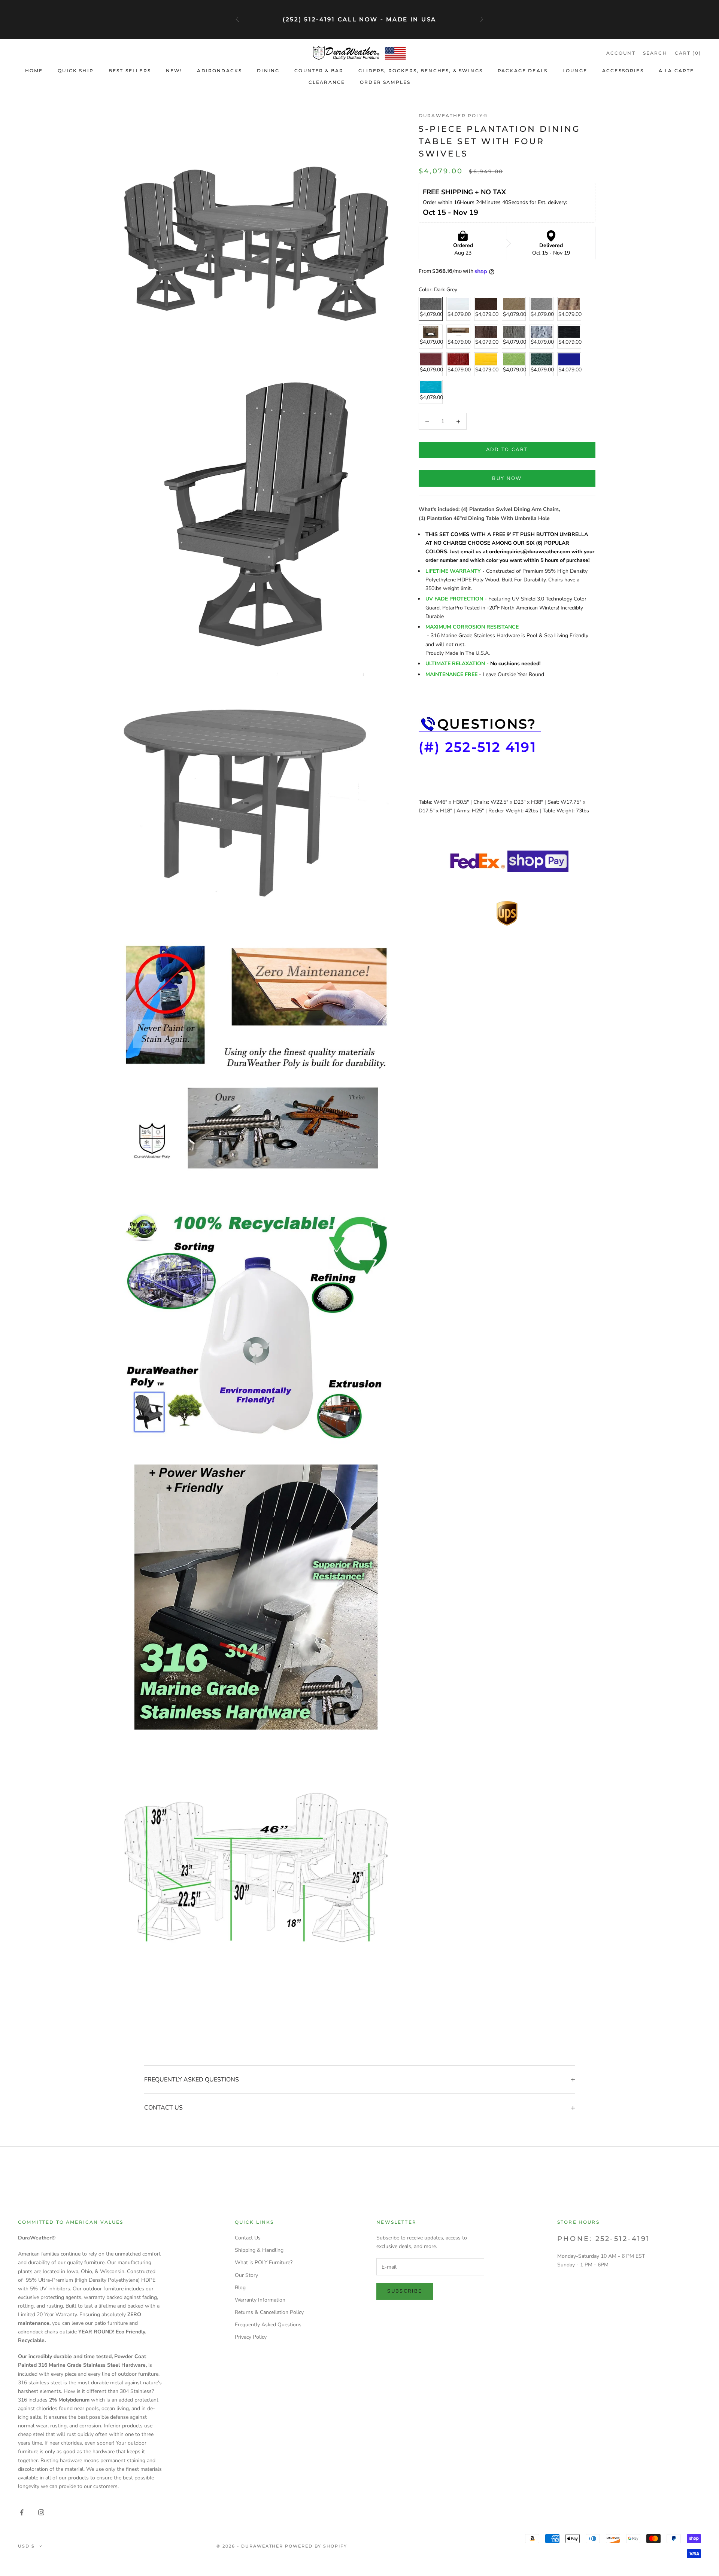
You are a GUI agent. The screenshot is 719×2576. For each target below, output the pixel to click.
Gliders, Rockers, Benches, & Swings (421, 71)
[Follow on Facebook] (22, 2512)
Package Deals (523, 71)
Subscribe (405, 2291)
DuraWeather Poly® (453, 115)
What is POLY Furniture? (264, 2262)
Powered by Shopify (316, 2546)
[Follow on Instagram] (41, 2512)
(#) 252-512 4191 (478, 747)
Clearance (327, 82)
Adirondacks (219, 71)
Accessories (623, 71)
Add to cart (507, 450)
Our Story (246, 2275)
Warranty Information (260, 2300)
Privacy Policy (251, 2337)
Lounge (575, 71)
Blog (240, 2288)
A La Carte (676, 71)
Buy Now (507, 478)
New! (174, 71)
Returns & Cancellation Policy (269, 2312)
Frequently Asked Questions (268, 2325)
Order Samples (385, 82)
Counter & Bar (319, 71)
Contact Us (248, 2238)
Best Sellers (130, 71)
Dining (268, 71)
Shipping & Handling (259, 2250)
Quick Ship (76, 71)
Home (34, 71)
